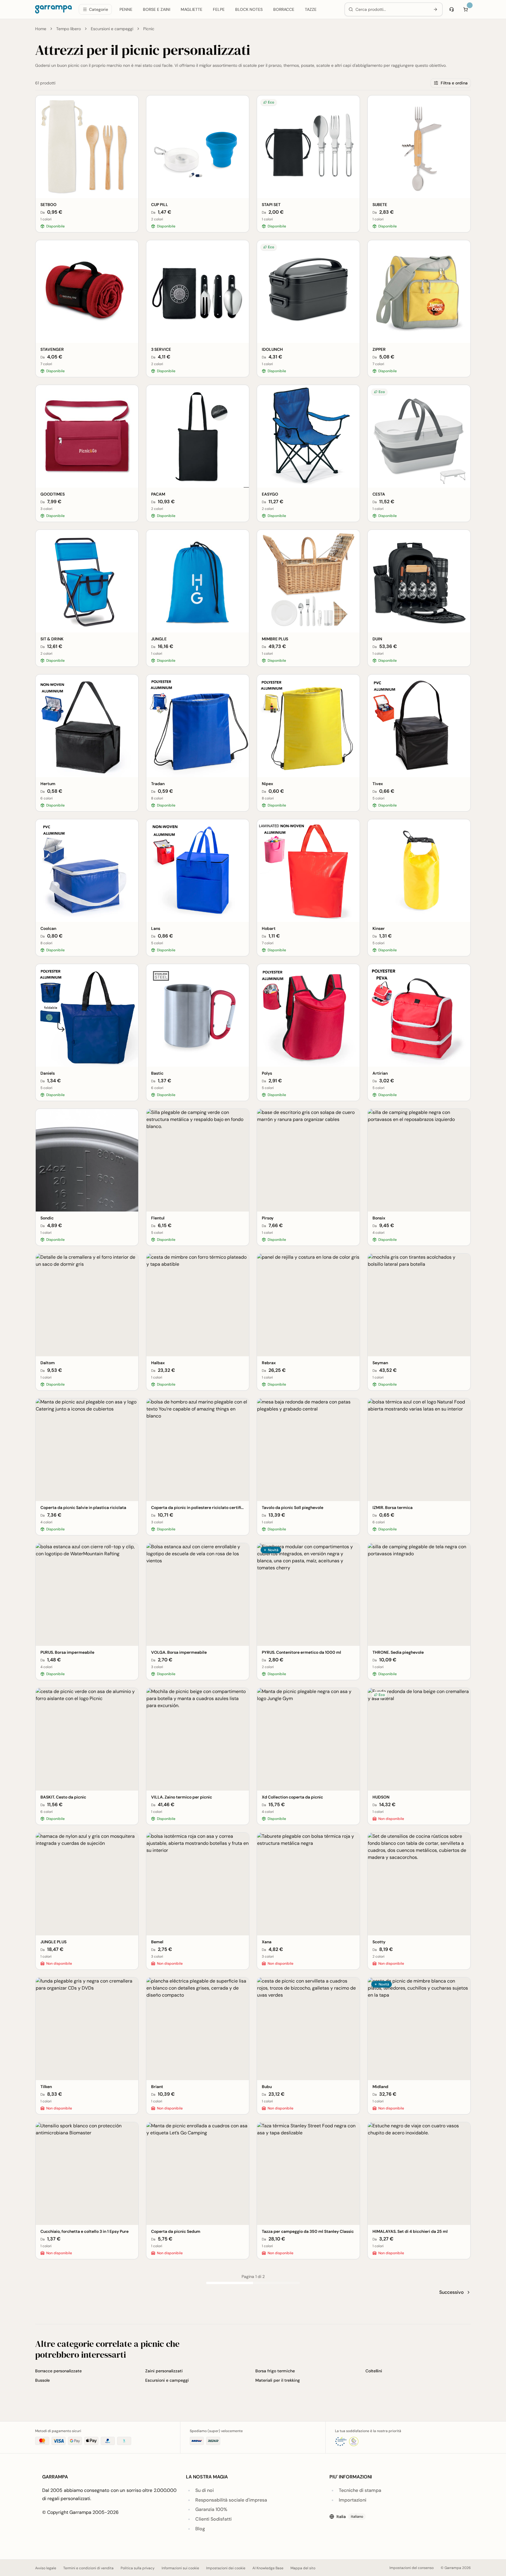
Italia (350, 2517)
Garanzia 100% (211, 2509)
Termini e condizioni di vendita (88, 2568)
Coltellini (374, 2371)
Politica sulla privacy (138, 2568)
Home (41, 29)
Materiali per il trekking (278, 2380)
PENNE (126, 9)
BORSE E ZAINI (157, 9)
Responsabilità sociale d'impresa (231, 2500)
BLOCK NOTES (249, 9)
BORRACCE (284, 9)
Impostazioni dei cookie (226, 2568)
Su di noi (205, 2490)
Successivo (452, 2292)
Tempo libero (69, 29)
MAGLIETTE (192, 9)
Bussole (42, 2380)
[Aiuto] (452, 9)
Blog (200, 2529)
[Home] (53, 9)
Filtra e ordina (454, 83)
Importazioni (353, 2500)
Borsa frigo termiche (275, 2371)
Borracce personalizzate (58, 2371)
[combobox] (392, 9)
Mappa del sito (303, 2568)
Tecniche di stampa (360, 2490)
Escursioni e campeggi (112, 29)
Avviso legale (46, 2568)
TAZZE (311, 9)
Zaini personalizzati (164, 2371)
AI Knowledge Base (268, 2568)
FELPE (219, 9)
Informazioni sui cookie (180, 2568)
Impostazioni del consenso (412, 2568)
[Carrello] (466, 9)
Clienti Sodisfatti (213, 2519)
